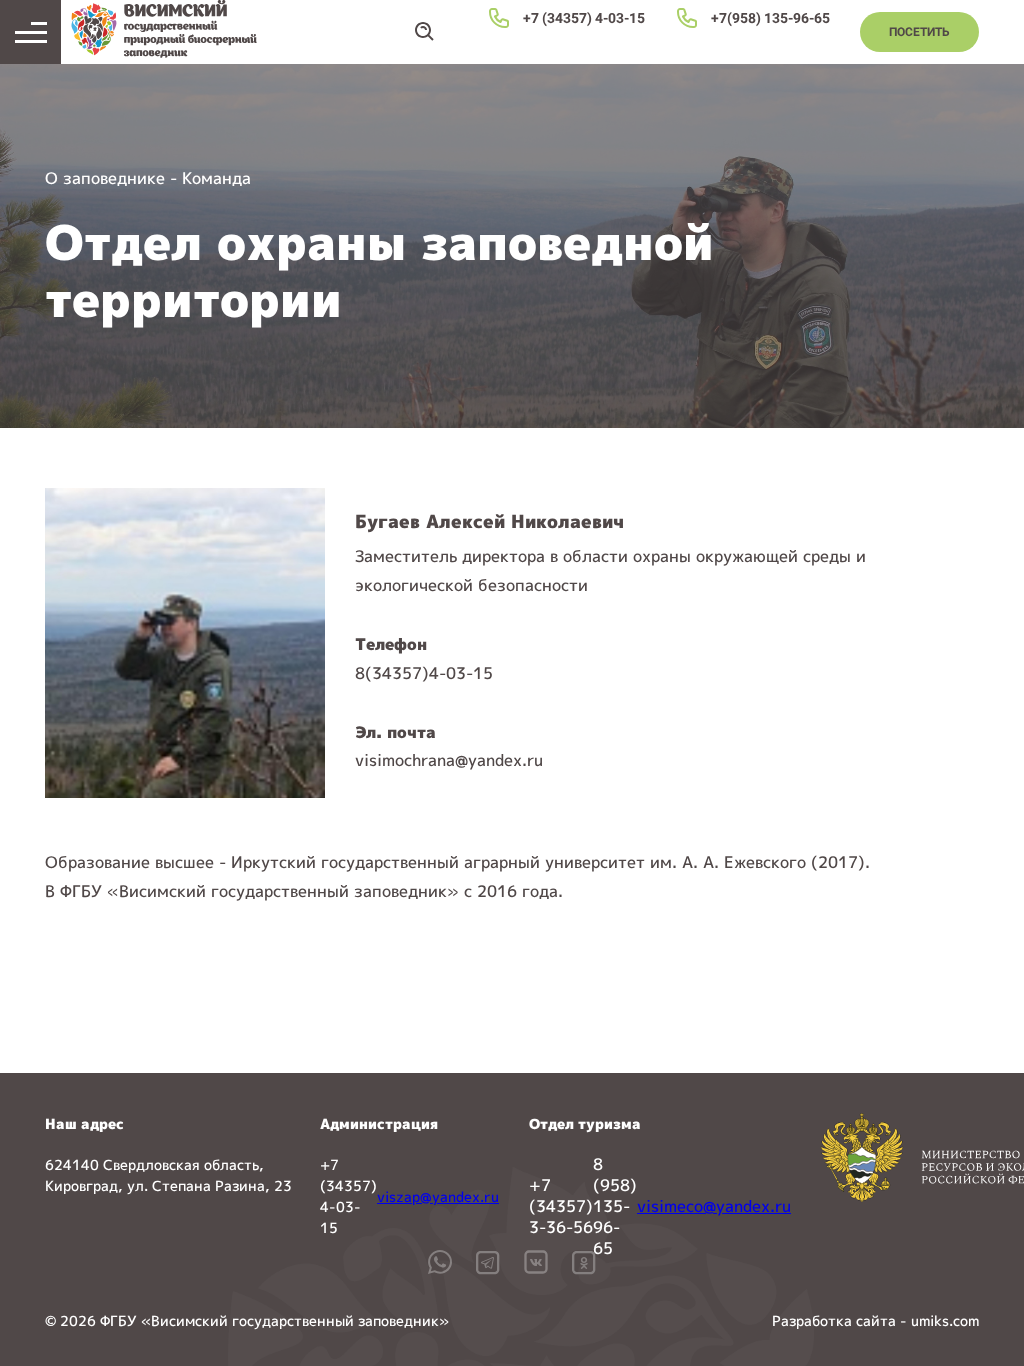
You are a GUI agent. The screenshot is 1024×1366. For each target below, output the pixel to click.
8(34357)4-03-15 (424, 673)
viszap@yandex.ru (438, 1196)
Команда (216, 178)
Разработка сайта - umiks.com (875, 1320)
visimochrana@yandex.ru (449, 760)
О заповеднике (105, 178)
